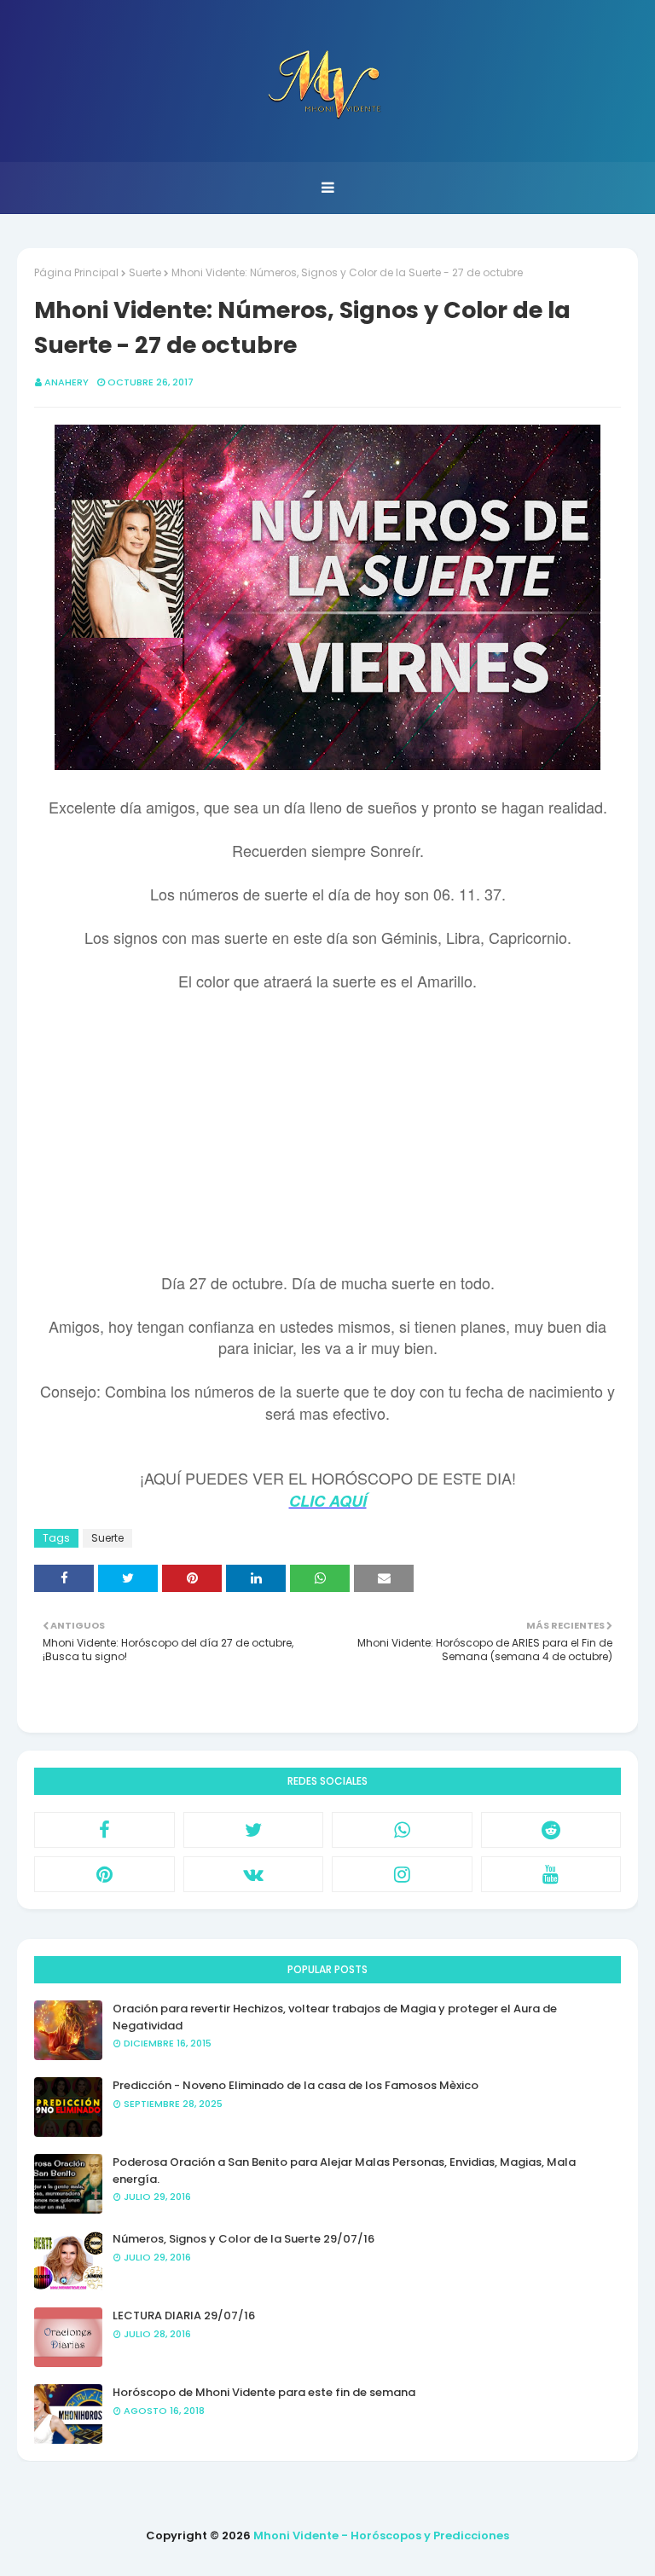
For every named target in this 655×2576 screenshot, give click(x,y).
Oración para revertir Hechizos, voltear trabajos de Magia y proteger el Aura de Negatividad (335, 2017)
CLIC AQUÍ (328, 1501)
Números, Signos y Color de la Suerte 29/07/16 (243, 2239)
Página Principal (76, 272)
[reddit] (551, 1830)
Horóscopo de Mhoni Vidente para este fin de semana (264, 2392)
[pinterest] (104, 1874)
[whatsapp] (402, 1830)
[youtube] (551, 1874)
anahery (67, 382)
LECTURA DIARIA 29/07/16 (184, 2316)
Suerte (145, 272)
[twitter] (254, 1830)
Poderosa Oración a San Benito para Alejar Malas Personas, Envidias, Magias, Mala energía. (344, 2171)
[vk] (254, 1874)
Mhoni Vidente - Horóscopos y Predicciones (381, 2535)
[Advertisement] (327, 1134)
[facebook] (104, 1830)
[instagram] (402, 1874)
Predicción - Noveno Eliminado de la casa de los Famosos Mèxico (296, 2085)
